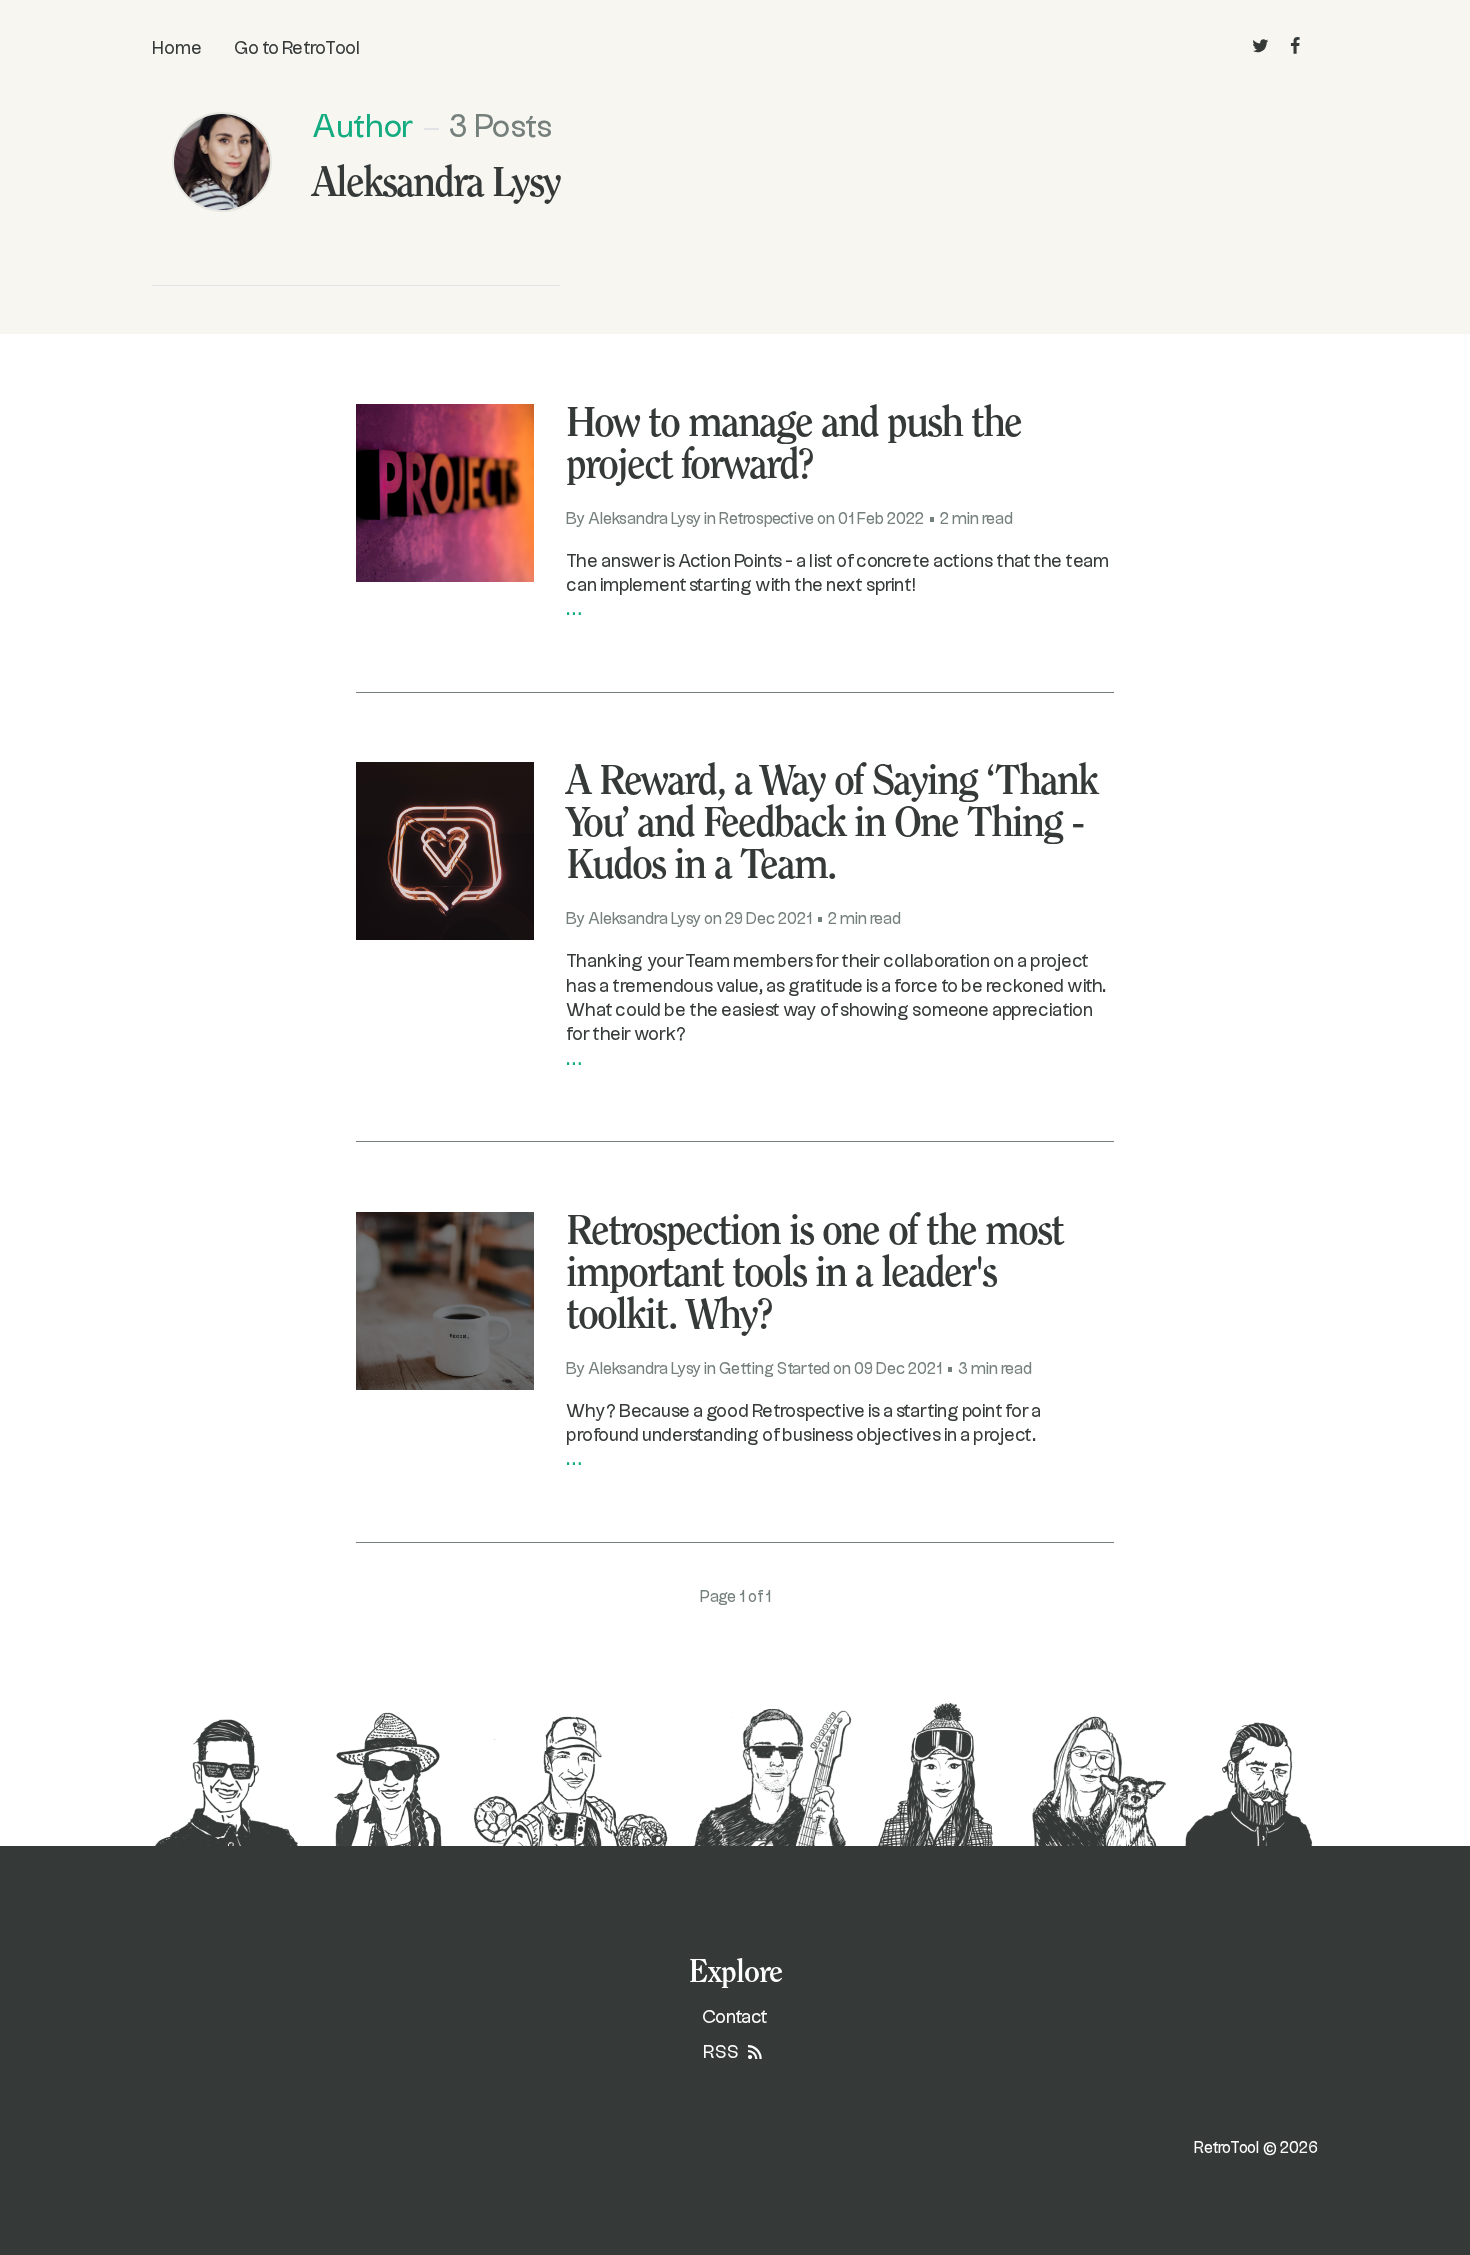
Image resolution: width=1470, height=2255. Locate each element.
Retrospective (766, 519)
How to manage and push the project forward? (793, 446)
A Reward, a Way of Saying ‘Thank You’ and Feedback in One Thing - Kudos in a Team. (831, 825)
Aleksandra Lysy (644, 519)
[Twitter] (1260, 47)
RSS (722, 2052)
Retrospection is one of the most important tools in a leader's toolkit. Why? (814, 1275)
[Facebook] (1295, 47)
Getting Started (774, 1369)
